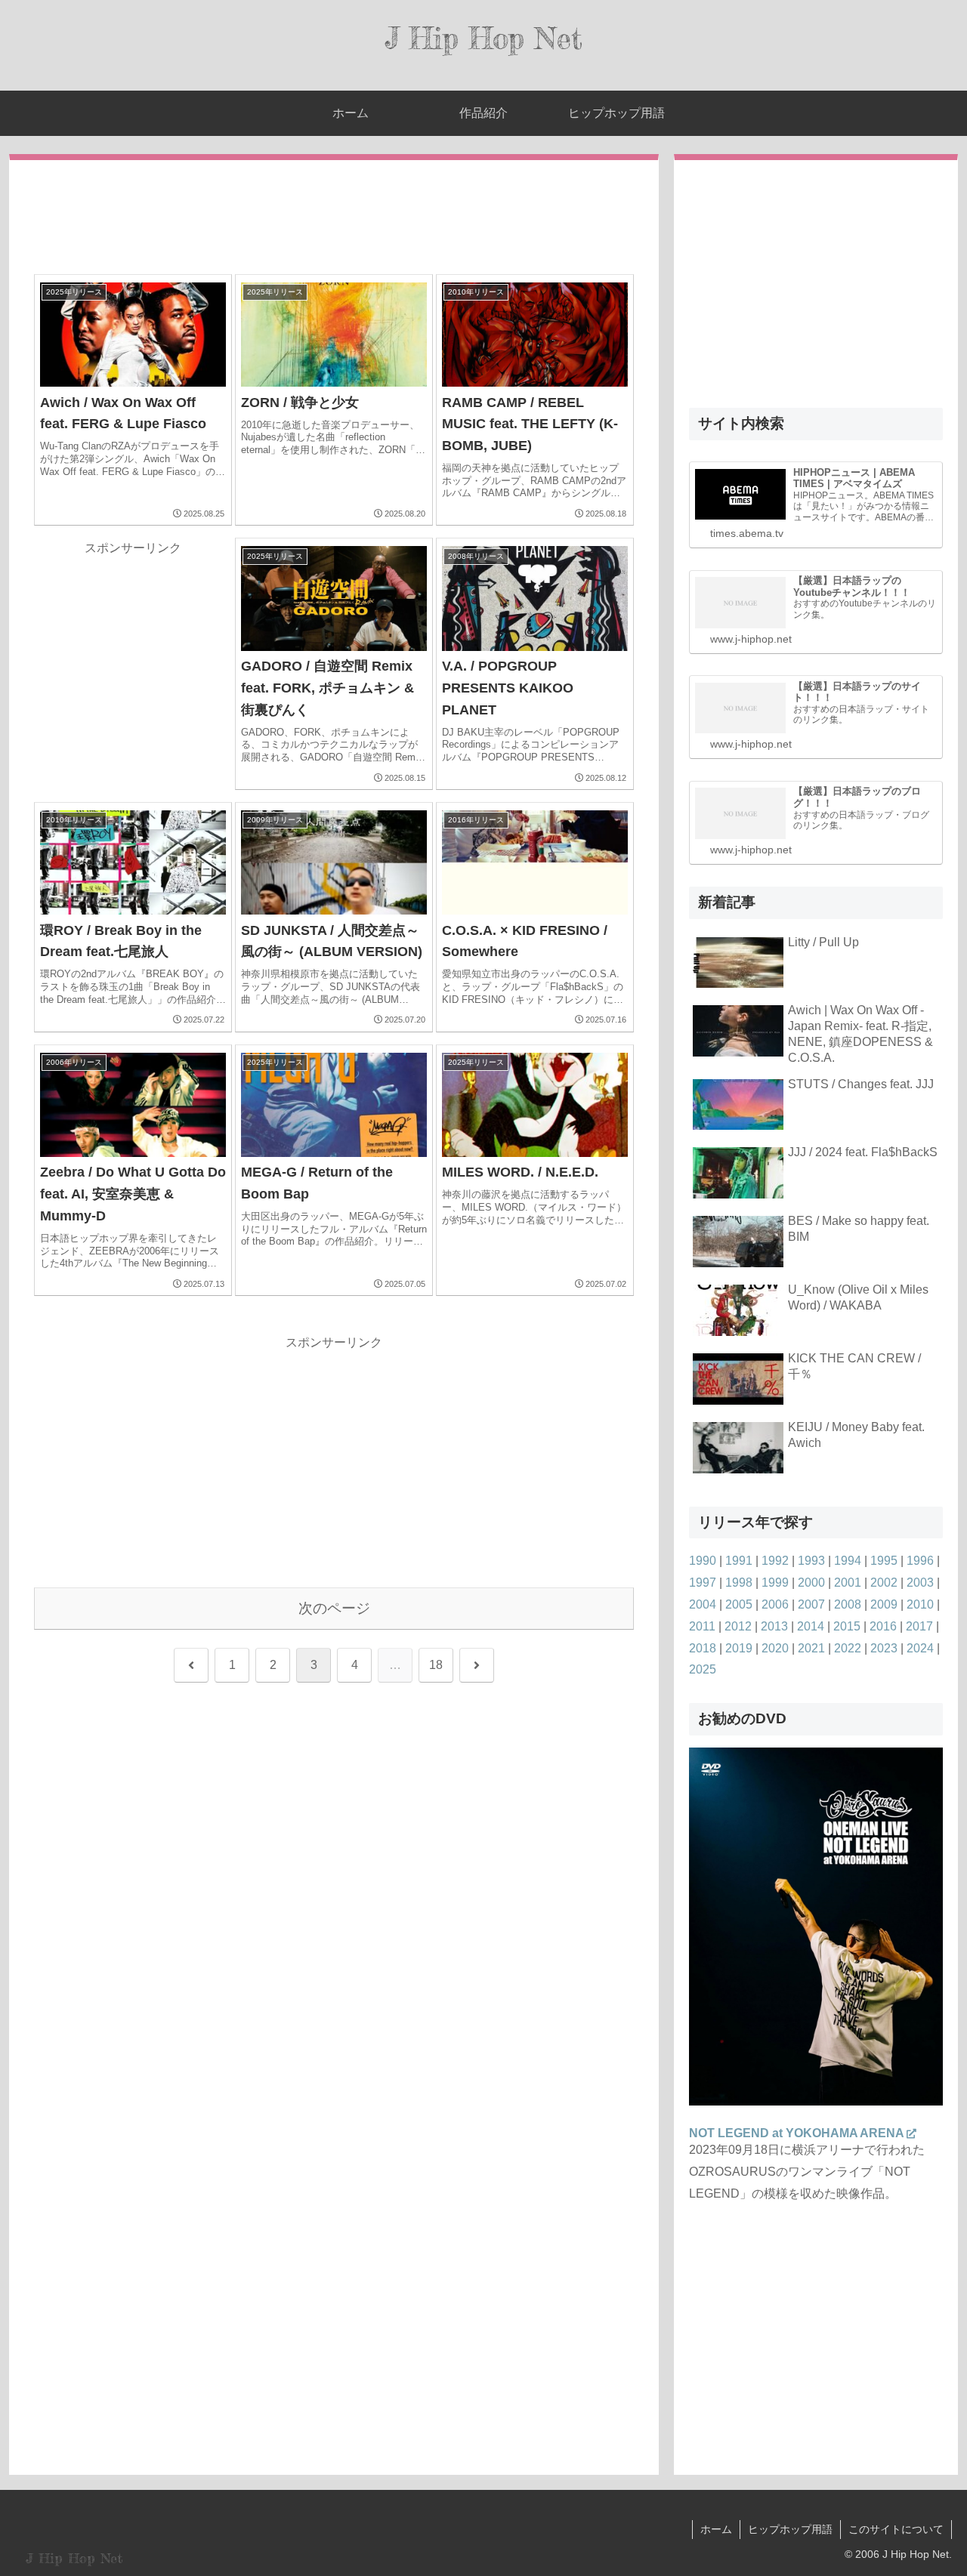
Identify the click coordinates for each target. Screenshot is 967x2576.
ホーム (716, 2529)
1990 (703, 1561)
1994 (848, 1561)
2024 (920, 1648)
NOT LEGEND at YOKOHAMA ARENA (797, 2133)
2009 (884, 1604)
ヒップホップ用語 (790, 2529)
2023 (884, 1648)
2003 (920, 1583)
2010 (920, 1604)
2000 (811, 1583)
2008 (848, 1604)
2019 (739, 1648)
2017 (919, 1626)
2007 (811, 1604)
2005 (739, 1604)
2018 (703, 1648)
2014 (811, 1626)
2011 (702, 1626)
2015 (847, 1626)
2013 (774, 1626)
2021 (811, 1648)
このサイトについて (896, 2529)
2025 (703, 1669)
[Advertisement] (334, 218)
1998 (739, 1583)
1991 (739, 1561)
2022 (848, 1648)
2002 (884, 1583)
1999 (775, 1583)
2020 (775, 1648)
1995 (884, 1561)
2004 (703, 1604)
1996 (920, 1561)
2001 (848, 1583)
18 (436, 1665)
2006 (775, 1604)
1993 (811, 1561)
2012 (738, 1626)
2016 (883, 1626)
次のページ (334, 1608)
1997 (703, 1583)
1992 (775, 1561)
